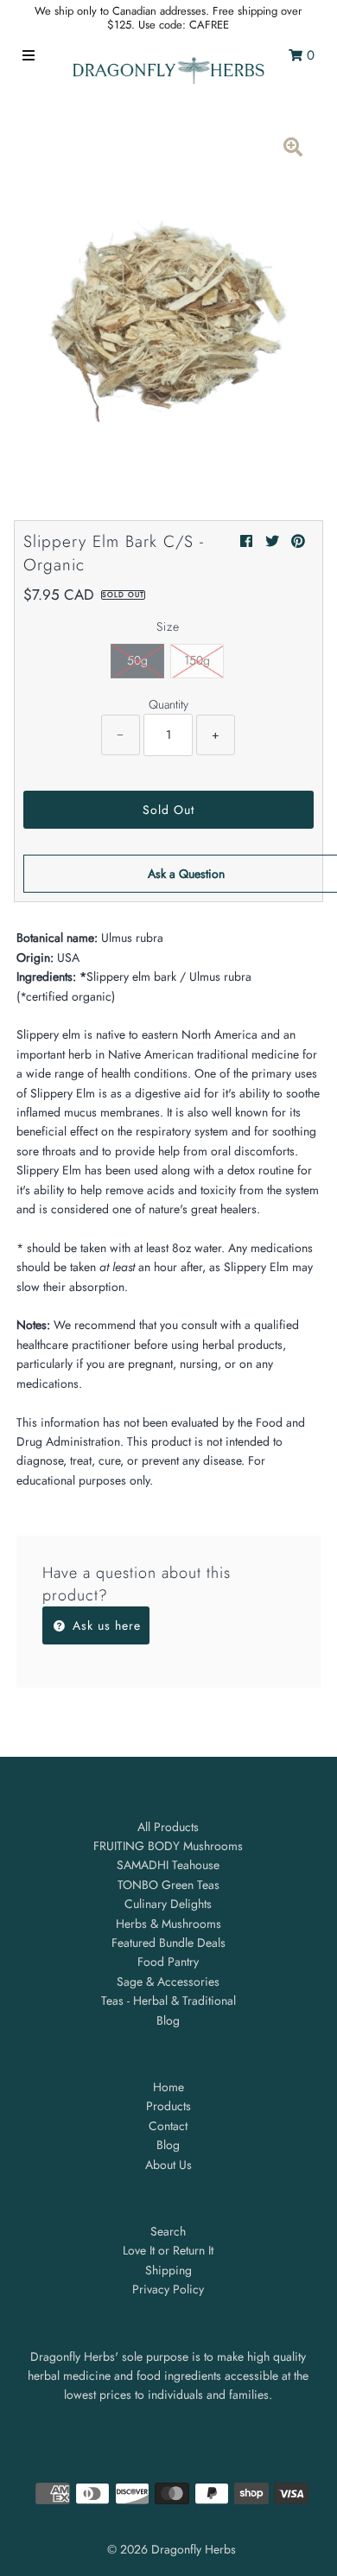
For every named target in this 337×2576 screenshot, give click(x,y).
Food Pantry (168, 1962)
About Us (168, 2165)
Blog (168, 2020)
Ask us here (105, 1625)
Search (168, 2231)
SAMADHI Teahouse (168, 1865)
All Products (168, 1827)
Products (168, 2106)
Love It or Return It (168, 2250)
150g (197, 660)
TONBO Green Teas (168, 1885)
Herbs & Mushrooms (168, 1924)
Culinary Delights (168, 1904)
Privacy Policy (168, 2289)
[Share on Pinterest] (298, 541)
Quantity (168, 704)
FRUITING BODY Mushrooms (168, 1846)
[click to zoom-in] (293, 149)
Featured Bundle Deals (168, 1943)
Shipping (168, 2270)
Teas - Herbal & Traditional (168, 2000)
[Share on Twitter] (272, 541)
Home (168, 2087)
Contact (168, 2126)
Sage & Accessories (168, 1981)
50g (137, 660)
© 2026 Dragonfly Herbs (172, 2549)
